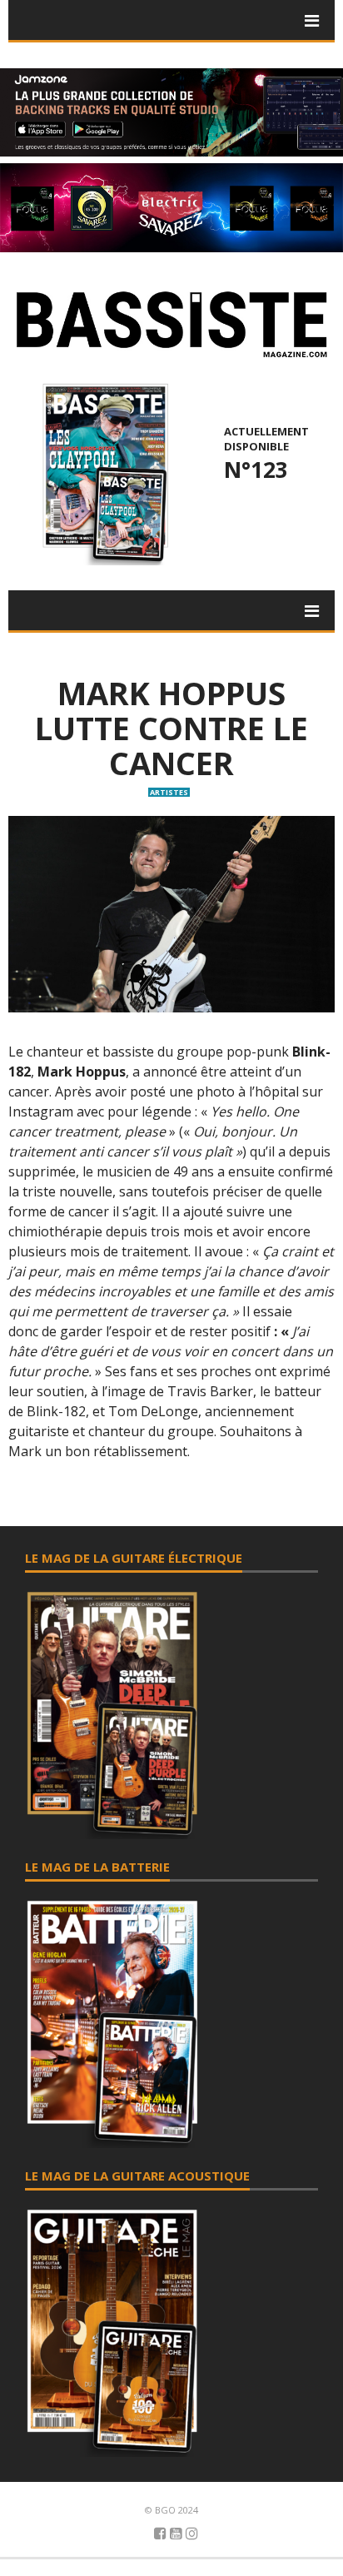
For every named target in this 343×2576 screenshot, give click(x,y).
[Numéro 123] (103, 473)
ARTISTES (169, 792)
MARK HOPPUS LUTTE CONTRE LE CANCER (171, 728)
